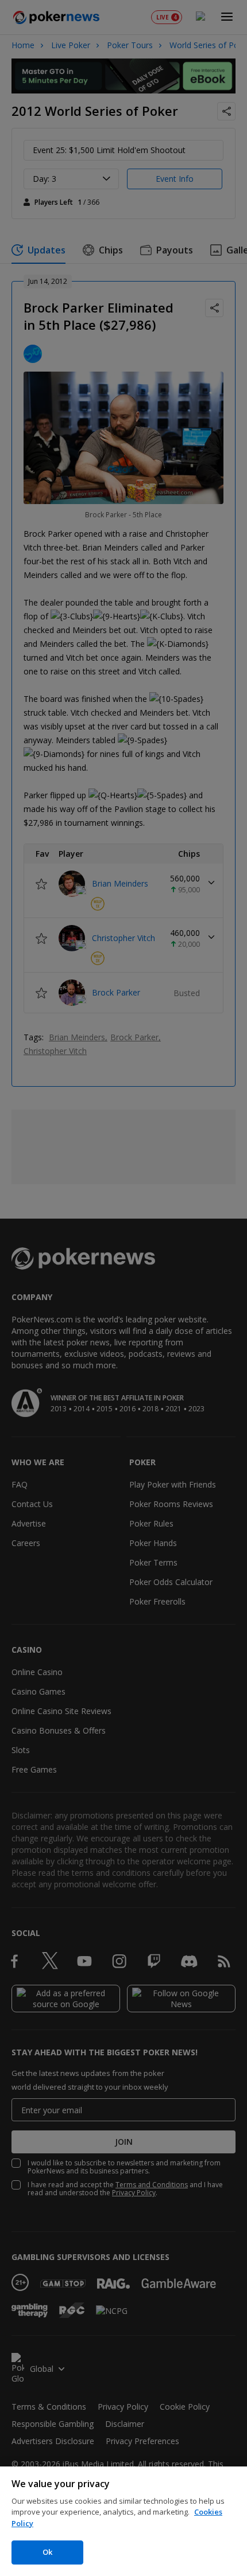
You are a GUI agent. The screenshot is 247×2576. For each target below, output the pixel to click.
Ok (47, 2552)
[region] (123, 2521)
